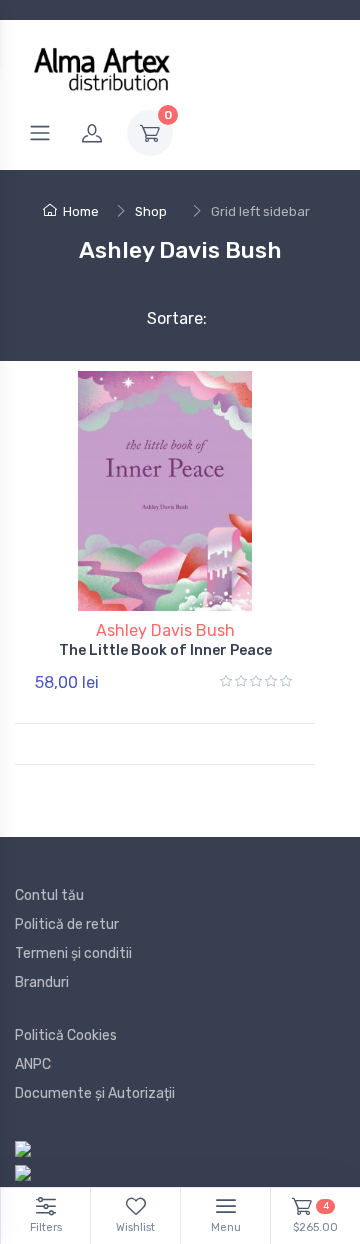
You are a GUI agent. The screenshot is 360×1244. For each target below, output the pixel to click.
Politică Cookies (66, 1035)
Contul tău (49, 895)
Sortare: (160, 318)
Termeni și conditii (73, 953)
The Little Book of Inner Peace (165, 650)
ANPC (33, 1064)
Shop (151, 211)
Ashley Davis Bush (165, 630)
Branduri (42, 982)
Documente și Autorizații (95, 1093)
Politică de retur (67, 924)
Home (81, 211)
